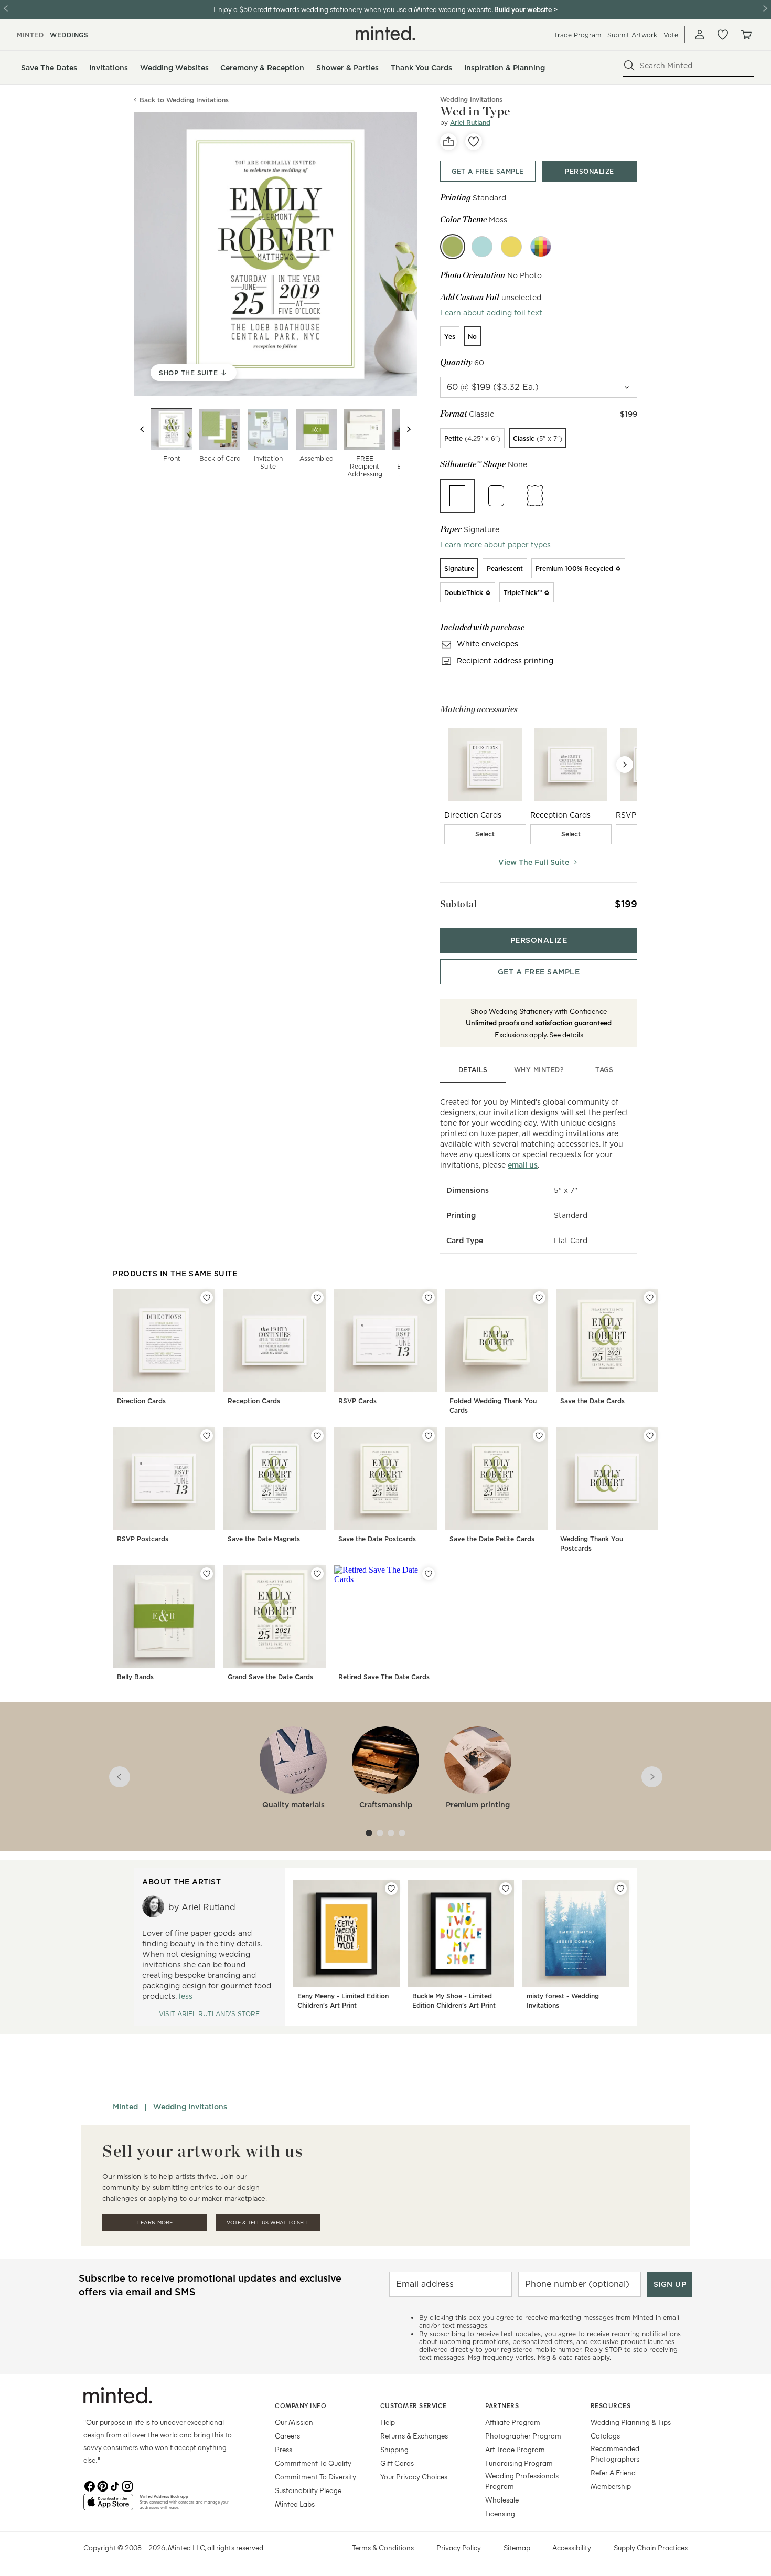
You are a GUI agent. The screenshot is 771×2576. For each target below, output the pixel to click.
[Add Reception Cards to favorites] (317, 1298)
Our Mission (294, 2422)
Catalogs (605, 2436)
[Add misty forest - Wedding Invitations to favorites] (620, 1889)
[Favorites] (723, 35)
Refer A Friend (613, 2472)
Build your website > (526, 9)
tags (604, 1070)
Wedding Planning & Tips (631, 2422)
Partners (502, 2405)
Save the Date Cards (592, 1401)
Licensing (500, 2513)
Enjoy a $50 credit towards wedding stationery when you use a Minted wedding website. (353, 9)
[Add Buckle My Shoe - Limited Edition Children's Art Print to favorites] (506, 1889)
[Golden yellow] (511, 247)
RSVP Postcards (143, 1539)
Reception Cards (254, 1401)
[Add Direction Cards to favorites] (207, 1298)
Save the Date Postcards (377, 1539)
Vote (671, 35)
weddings (69, 35)
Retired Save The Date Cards (384, 1677)
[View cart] (746, 35)
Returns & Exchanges (414, 2436)
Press (283, 2449)
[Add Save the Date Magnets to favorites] (317, 1436)
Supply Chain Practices (651, 2547)
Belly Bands (135, 1677)
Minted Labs (295, 2504)
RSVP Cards (357, 1401)
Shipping (394, 2449)
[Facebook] (90, 2485)
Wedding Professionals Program (522, 2481)
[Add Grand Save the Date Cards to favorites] (317, 1574)
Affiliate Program (513, 2422)
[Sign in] (700, 35)
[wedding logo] (385, 33)
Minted (125, 2107)
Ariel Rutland (470, 123)
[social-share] (448, 142)
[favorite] (474, 142)
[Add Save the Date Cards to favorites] (650, 1298)
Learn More (155, 2223)
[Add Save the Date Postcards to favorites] (429, 1436)
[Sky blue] (482, 247)
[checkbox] (485, 834)
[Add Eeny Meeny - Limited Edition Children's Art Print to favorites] (391, 1889)
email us (523, 1165)
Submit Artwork (632, 35)
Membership (611, 2486)
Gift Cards (397, 2463)
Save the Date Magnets (264, 1539)
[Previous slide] (142, 429)
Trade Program (577, 35)
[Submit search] (629, 66)
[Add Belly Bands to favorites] (207, 1574)
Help (388, 2422)
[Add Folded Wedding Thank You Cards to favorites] (539, 1298)
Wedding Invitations (190, 2107)
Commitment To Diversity (315, 2477)
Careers (287, 2436)
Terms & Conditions (383, 2547)
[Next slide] (409, 429)
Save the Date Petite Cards (492, 1539)
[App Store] (108, 2506)
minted (30, 35)
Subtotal (458, 904)
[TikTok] (115, 2485)
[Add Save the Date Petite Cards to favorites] (539, 1436)
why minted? (539, 1070)
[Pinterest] (102, 2485)
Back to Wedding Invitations (184, 100)
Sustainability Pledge (308, 2490)
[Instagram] (127, 2485)
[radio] (450, 336)
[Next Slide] (625, 765)
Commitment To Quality (313, 2463)
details (473, 1070)
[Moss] (453, 247)
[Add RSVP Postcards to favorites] (207, 1436)
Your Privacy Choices (414, 2477)
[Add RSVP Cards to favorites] (429, 1298)
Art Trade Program (515, 2449)
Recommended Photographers (615, 2453)
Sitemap (517, 2547)
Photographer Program (523, 2436)
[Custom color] (541, 247)
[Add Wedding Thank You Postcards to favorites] (650, 1436)
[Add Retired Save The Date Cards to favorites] (429, 1574)
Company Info (301, 2405)
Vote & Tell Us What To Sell (268, 2223)
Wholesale (502, 2500)
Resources (611, 2405)
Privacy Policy (459, 2547)
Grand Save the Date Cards (270, 1677)
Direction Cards (141, 1401)
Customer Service (414, 2405)
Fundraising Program (519, 2463)
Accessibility (572, 2547)
